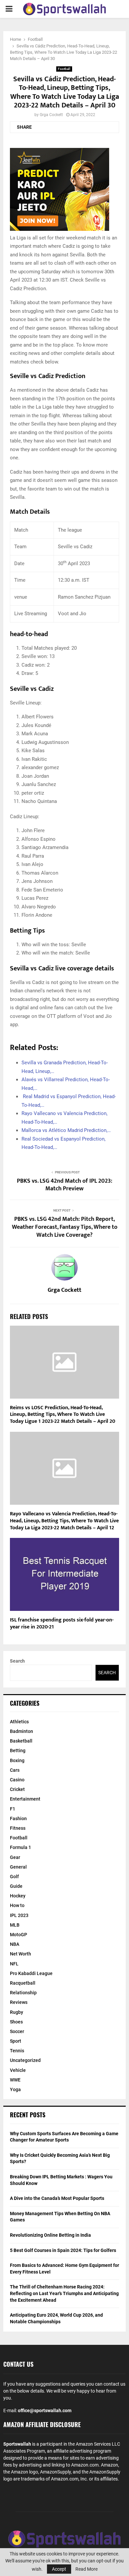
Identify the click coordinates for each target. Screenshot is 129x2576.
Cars (15, 1770)
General (18, 1867)
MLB (15, 1925)
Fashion (18, 1818)
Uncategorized (25, 2060)
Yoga (15, 2089)
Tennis (17, 2051)
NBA (15, 1944)
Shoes (16, 2022)
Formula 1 (21, 1847)
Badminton (21, 1731)
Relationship (23, 1993)
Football (64, 69)
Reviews (19, 2002)
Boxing (17, 1760)
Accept (59, 2569)
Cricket (17, 1789)
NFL (14, 1964)
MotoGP (19, 1935)
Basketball (21, 1741)
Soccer (17, 2031)
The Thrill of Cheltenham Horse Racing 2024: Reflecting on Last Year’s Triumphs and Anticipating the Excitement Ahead (64, 2293)
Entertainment (25, 1799)
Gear (15, 1857)
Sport (16, 2041)
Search (17, 1661)
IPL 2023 (19, 1915)
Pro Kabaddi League (31, 1973)
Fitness (18, 1828)
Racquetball (23, 1983)
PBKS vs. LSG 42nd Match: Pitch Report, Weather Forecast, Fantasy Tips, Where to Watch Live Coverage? (65, 1227)
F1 (13, 1809)
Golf (14, 1877)
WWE (15, 2080)
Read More (86, 2569)
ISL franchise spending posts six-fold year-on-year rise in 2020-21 (62, 1623)
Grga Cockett (51, 115)
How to (17, 1905)
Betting (18, 1750)
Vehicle (18, 2070)
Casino (17, 1780)
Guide (16, 1886)
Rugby (17, 2012)
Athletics (19, 1722)
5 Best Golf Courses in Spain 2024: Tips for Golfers (63, 2250)
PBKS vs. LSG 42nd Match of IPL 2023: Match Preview (64, 1185)
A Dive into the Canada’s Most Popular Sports (57, 2198)
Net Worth (21, 1954)
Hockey (18, 1896)
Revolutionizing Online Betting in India (50, 2235)
